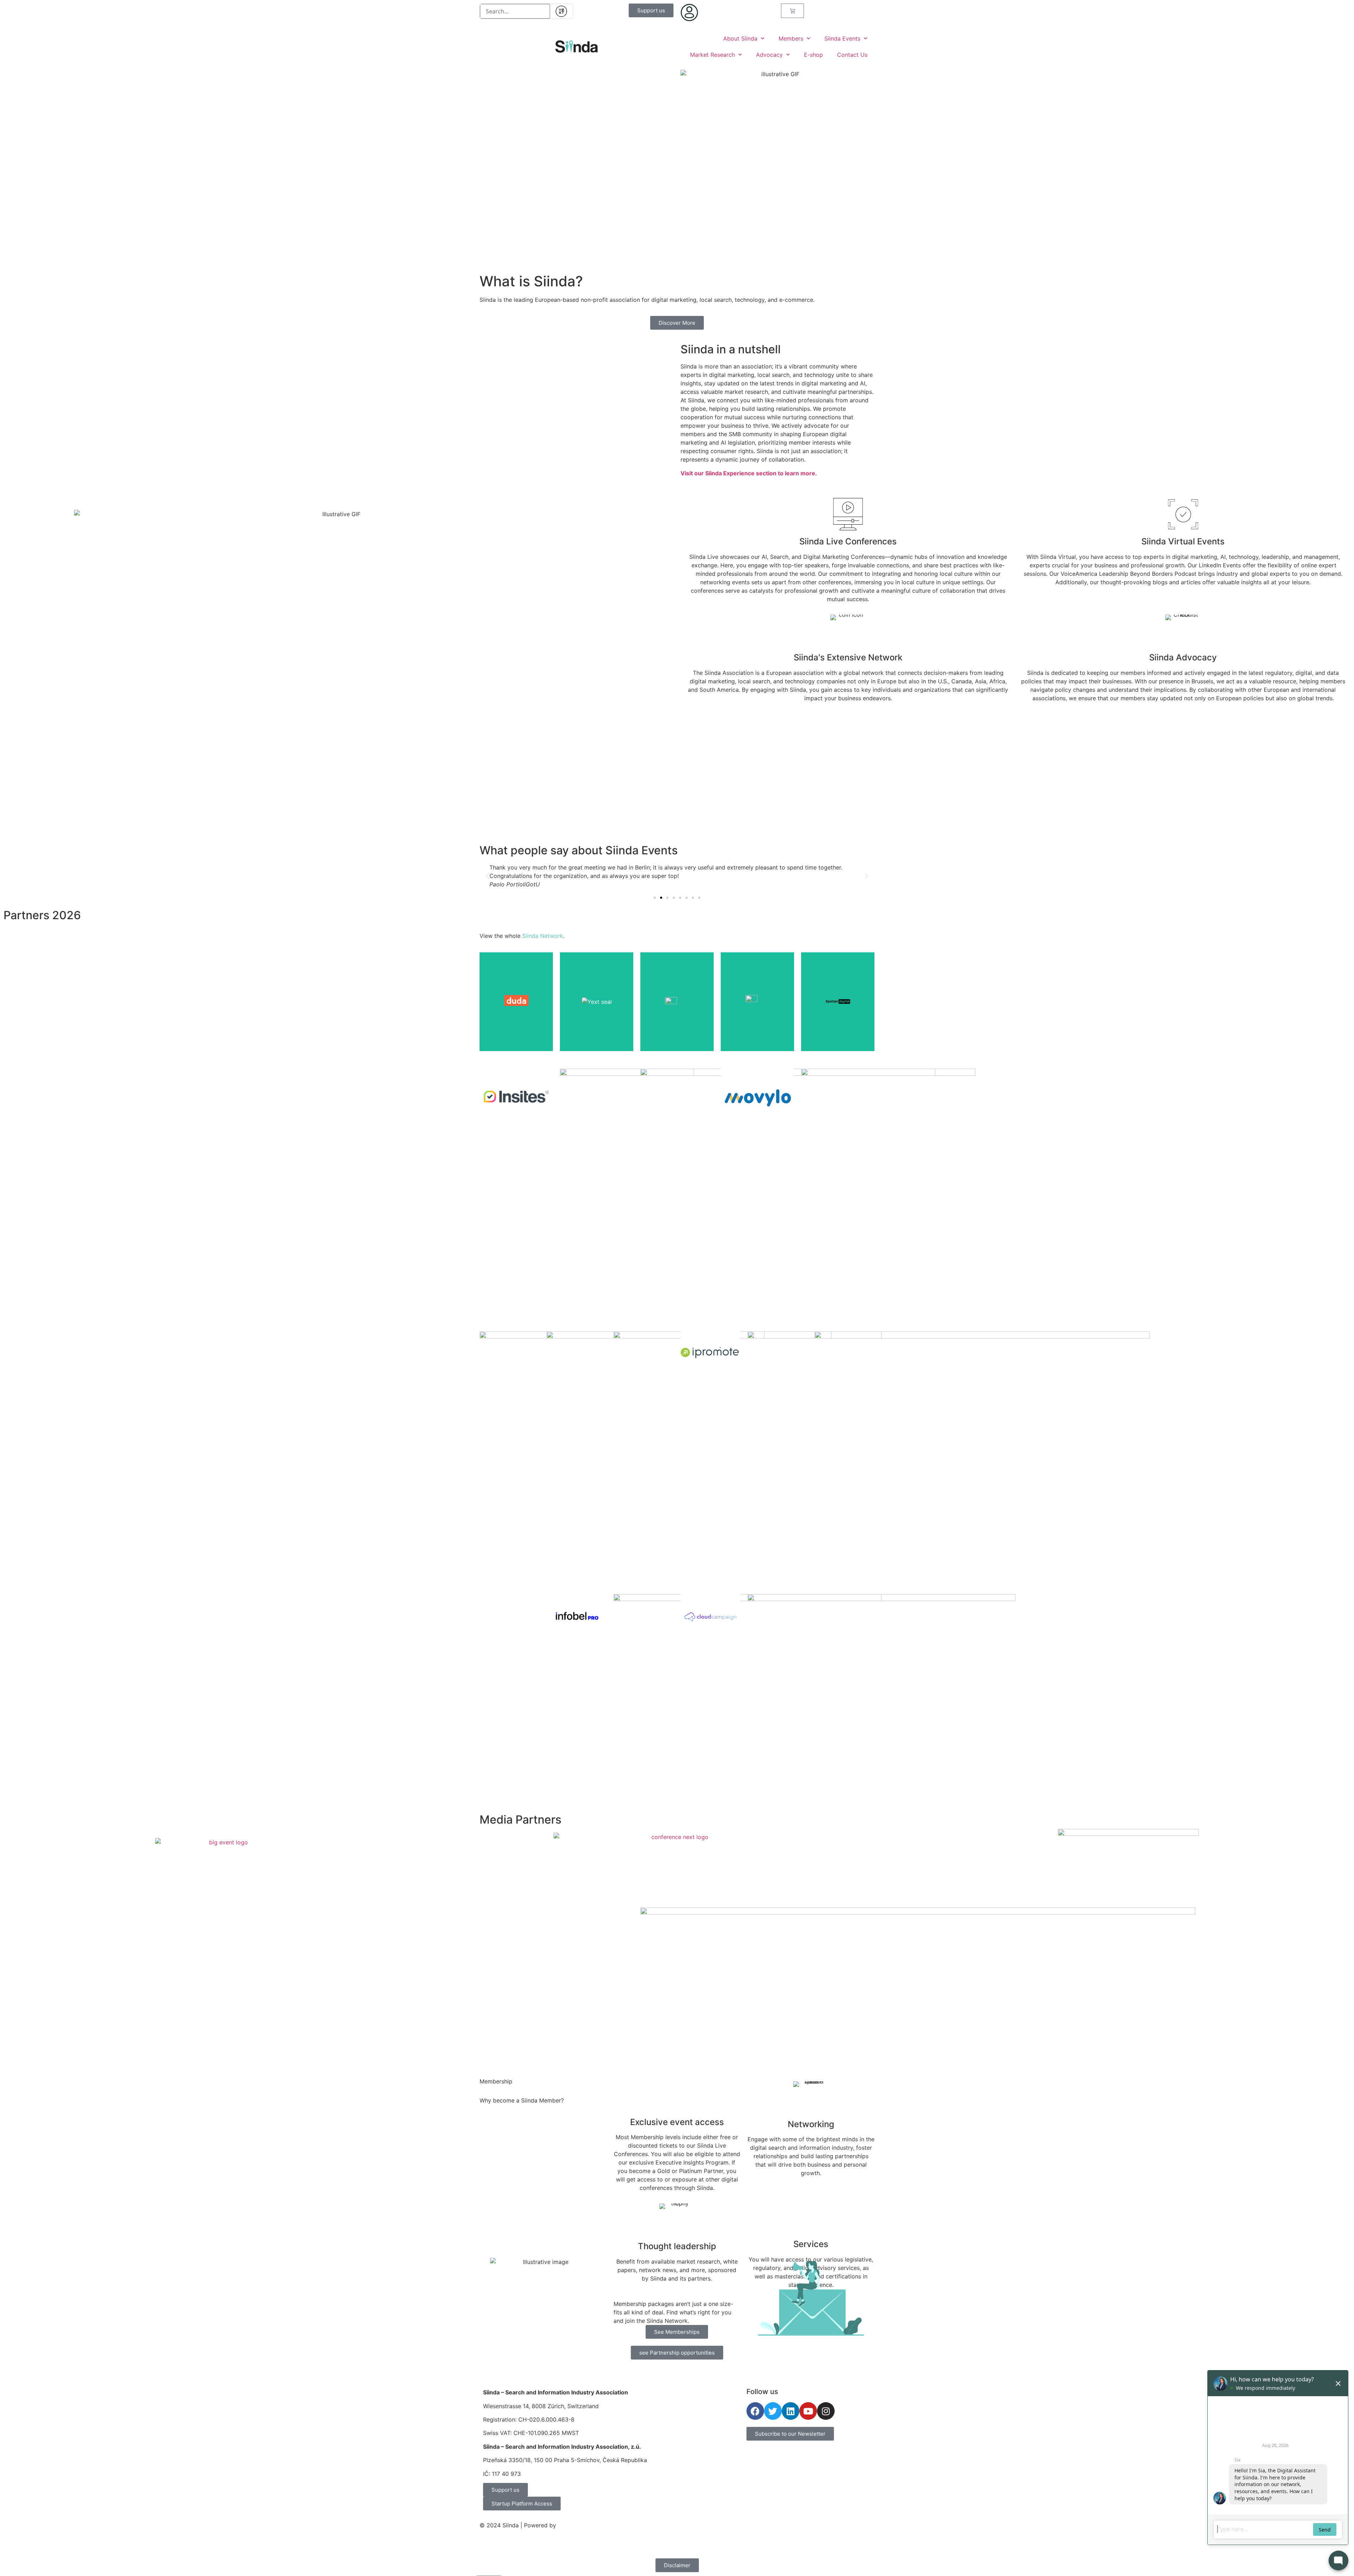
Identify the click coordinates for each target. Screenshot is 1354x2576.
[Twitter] (773, 2411)
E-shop (813, 55)
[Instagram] (826, 2411)
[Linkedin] (791, 2411)
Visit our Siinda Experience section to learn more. (749, 473)
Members (791, 38)
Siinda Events (842, 38)
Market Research (712, 55)
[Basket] (792, 11)
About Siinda (740, 38)
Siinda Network (543, 936)
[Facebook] (755, 2411)
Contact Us (852, 55)
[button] (487, 876)
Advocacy (769, 55)
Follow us (762, 2392)
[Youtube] (808, 2411)
